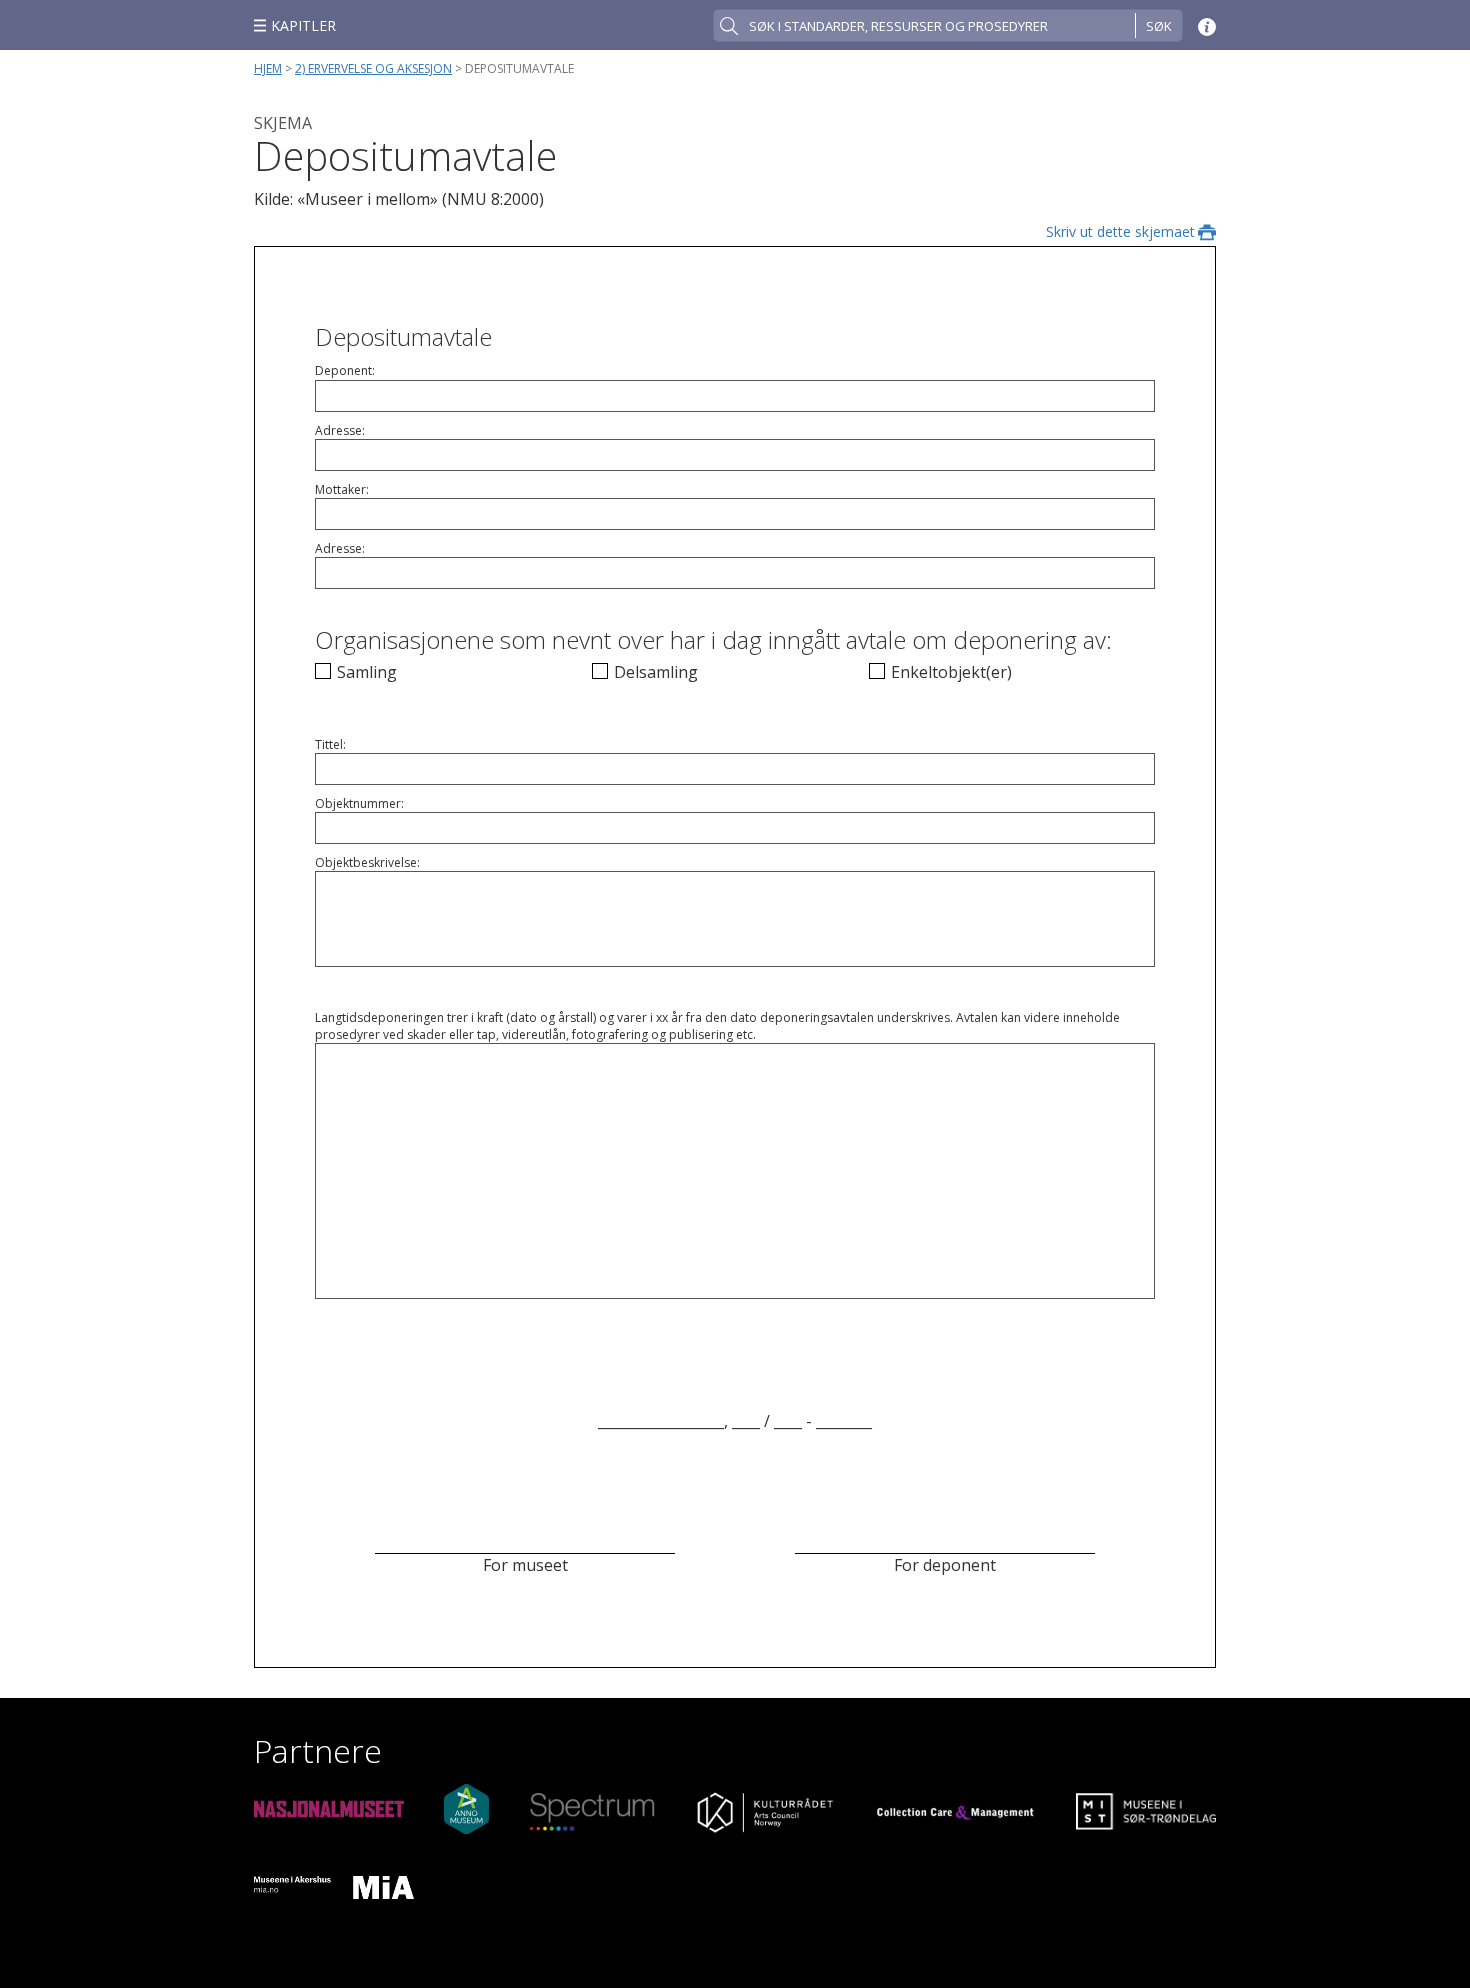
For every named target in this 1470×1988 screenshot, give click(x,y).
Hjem (268, 68)
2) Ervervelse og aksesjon (373, 68)
